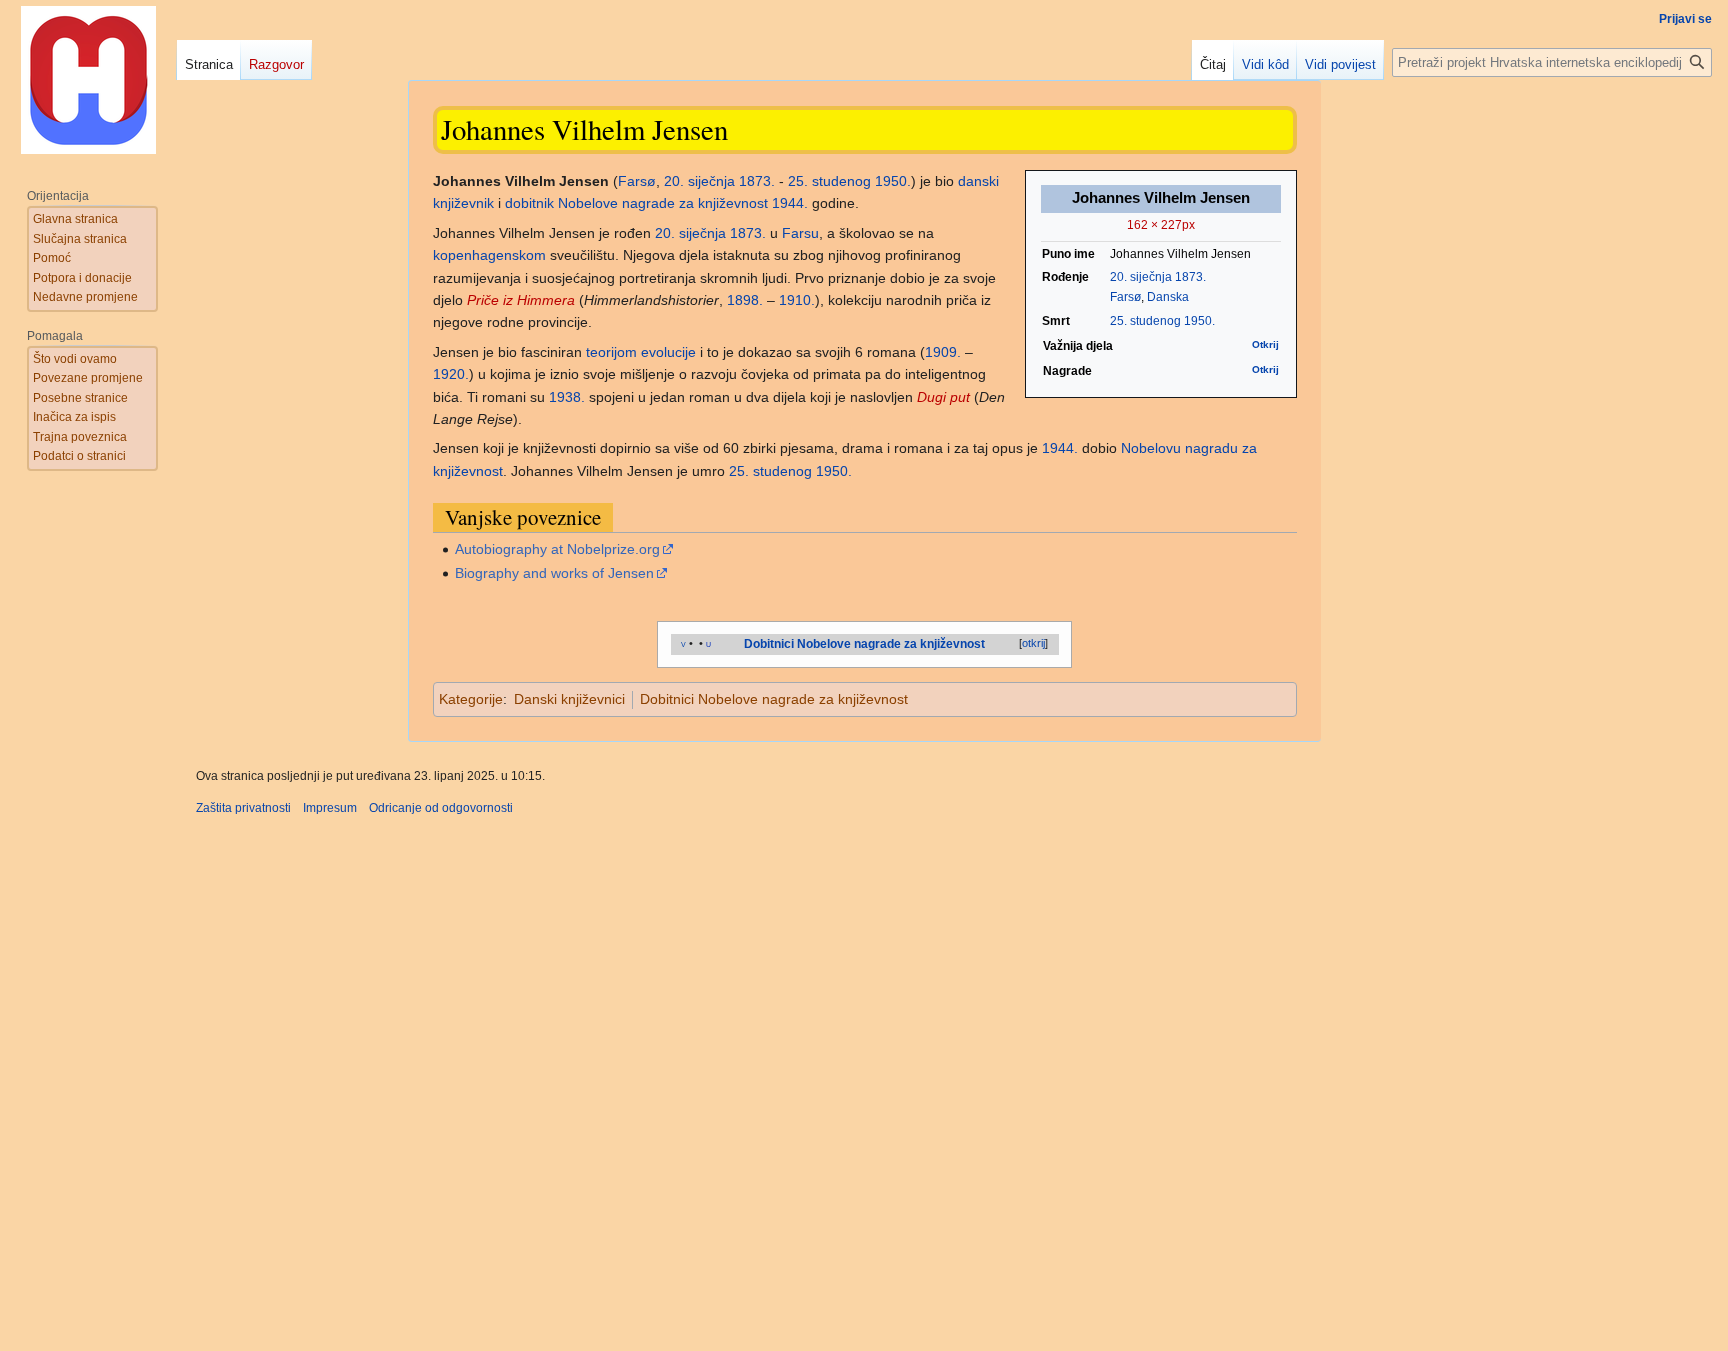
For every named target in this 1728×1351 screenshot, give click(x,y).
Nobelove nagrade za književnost (663, 203)
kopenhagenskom (489, 255)
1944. (790, 203)
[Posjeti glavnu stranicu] (88, 80)
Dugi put (943, 397)
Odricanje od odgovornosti (441, 808)
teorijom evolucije (641, 352)
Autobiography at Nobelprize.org (557, 549)
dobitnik (529, 203)
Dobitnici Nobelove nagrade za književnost (774, 699)
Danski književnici (569, 699)
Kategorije (471, 699)
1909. (943, 352)
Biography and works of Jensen (554, 573)
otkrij (1033, 643)
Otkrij (1265, 344)
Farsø (1125, 297)
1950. (1199, 321)
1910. (797, 300)
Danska (1168, 297)
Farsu (800, 233)
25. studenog (1145, 321)
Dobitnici (769, 644)
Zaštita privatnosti (243, 808)
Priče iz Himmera (521, 300)
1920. (451, 374)
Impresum (330, 808)
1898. (745, 300)
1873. (1190, 277)
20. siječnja (1141, 277)
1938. (567, 397)
